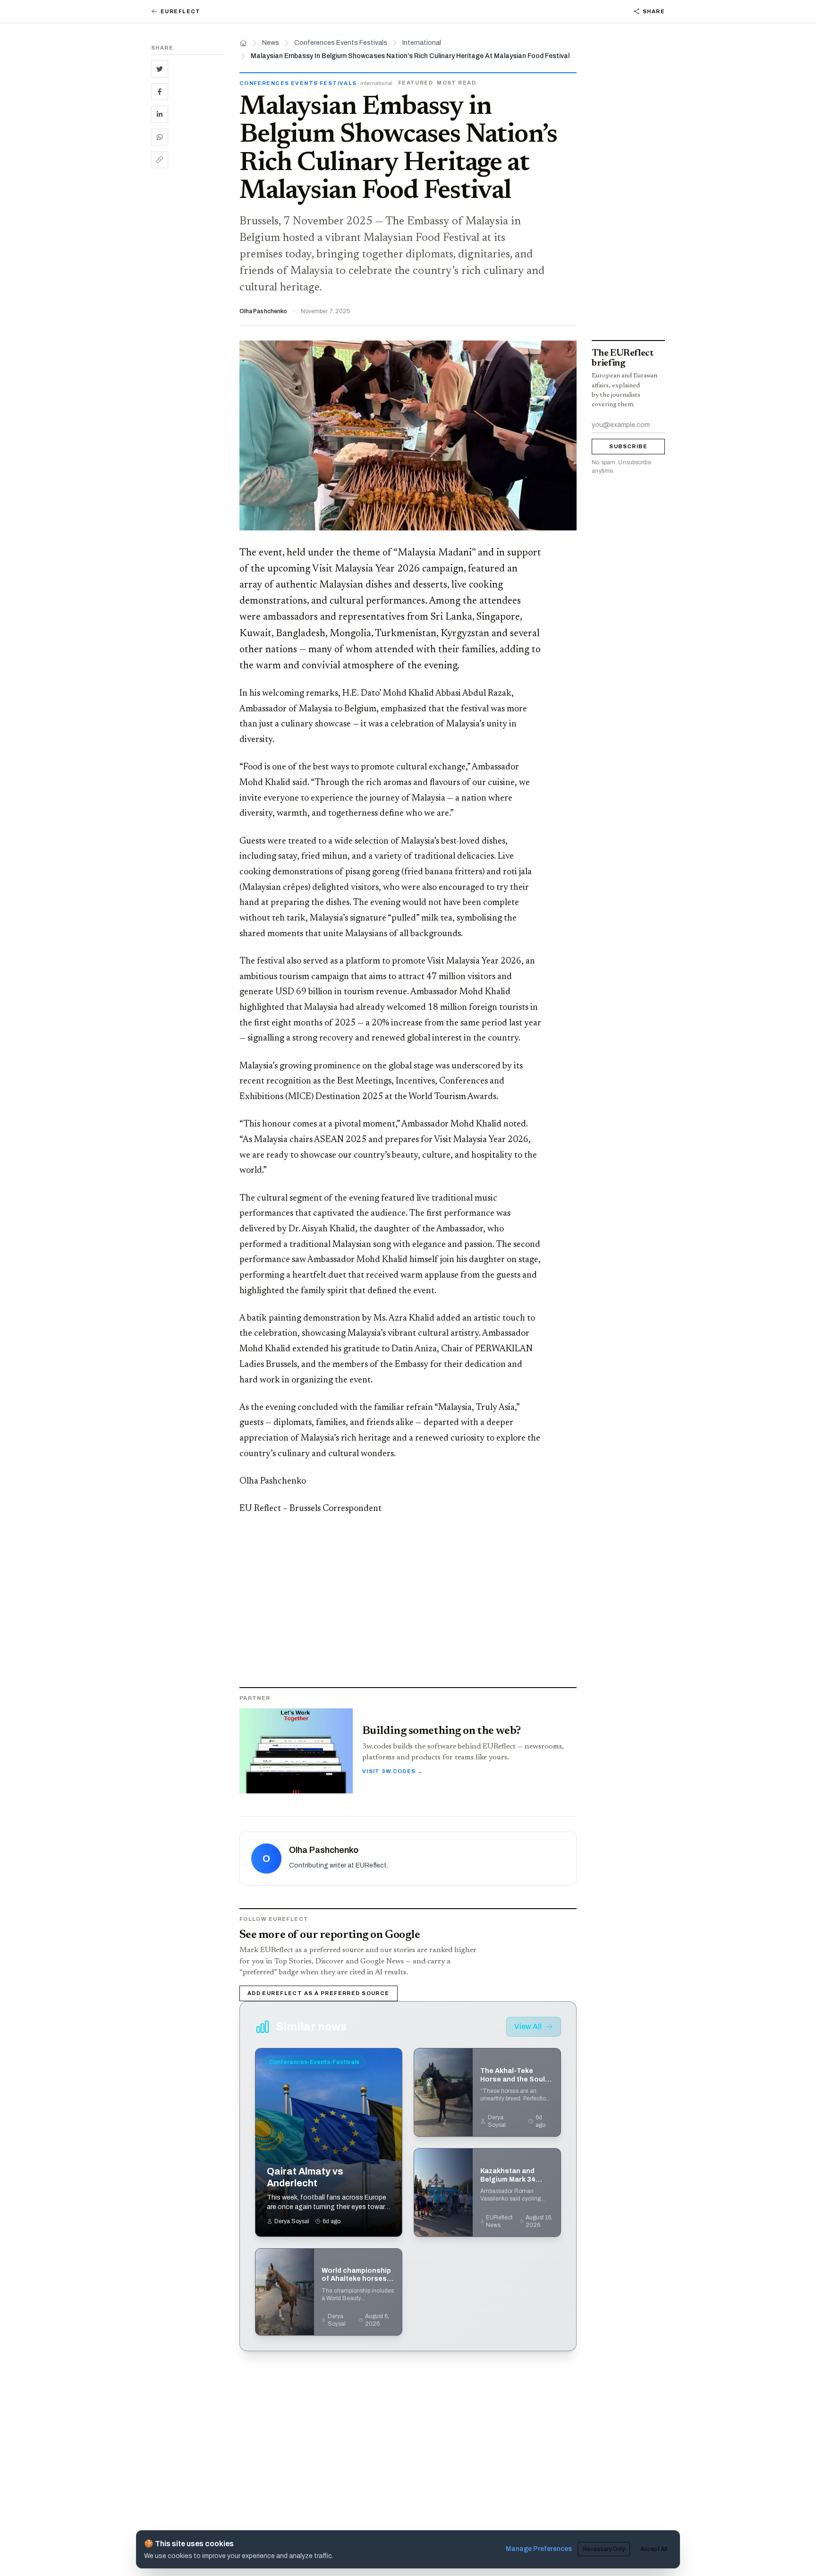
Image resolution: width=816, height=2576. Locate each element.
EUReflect (181, 11)
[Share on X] (160, 69)
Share (654, 11)
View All (528, 2026)
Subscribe (628, 446)
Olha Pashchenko (263, 311)
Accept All (654, 2549)
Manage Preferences (539, 2549)
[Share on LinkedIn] (160, 114)
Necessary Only (604, 2549)
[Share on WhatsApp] (160, 137)
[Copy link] (160, 160)
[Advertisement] (188, 321)
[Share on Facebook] (160, 92)
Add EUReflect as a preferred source (319, 1993)
